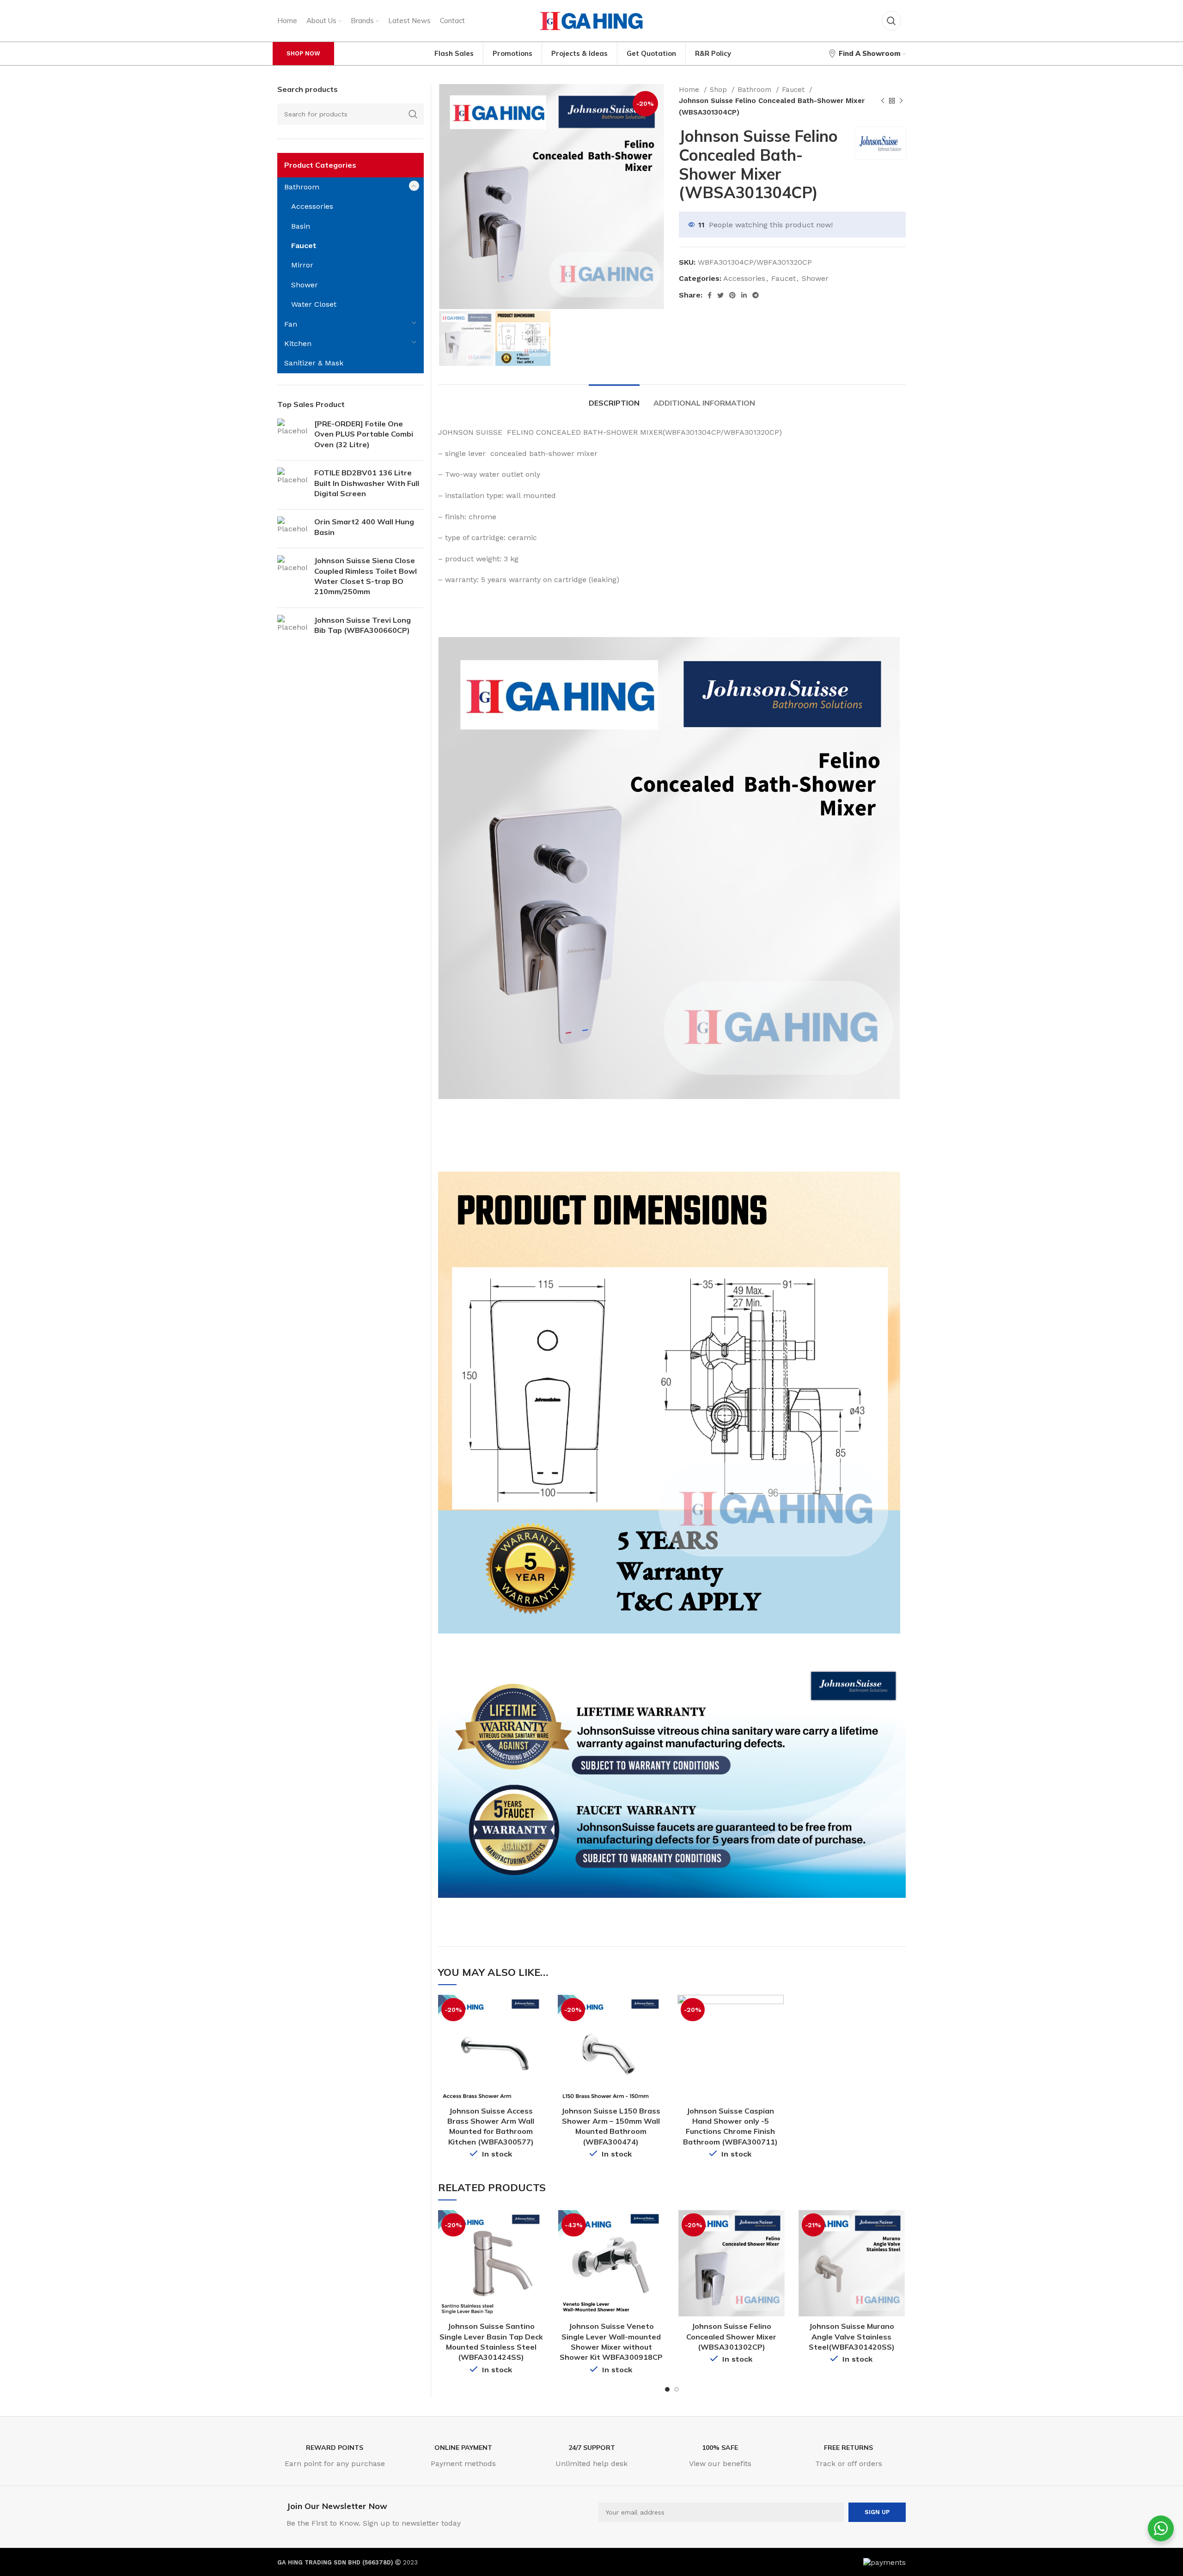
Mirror (302, 265)
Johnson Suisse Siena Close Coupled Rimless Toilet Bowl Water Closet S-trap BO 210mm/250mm (366, 576)
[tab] (614, 398)
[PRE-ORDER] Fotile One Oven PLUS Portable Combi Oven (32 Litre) (364, 434)
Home (690, 90)
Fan (291, 324)
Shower (815, 278)
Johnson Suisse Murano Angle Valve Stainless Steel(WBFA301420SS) (852, 2336)
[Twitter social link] (720, 295)
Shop (720, 90)
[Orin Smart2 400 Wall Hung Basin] (292, 529)
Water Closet (314, 304)
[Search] (891, 21)
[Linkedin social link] (744, 295)
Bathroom (756, 90)
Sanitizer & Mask (314, 363)
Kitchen (298, 343)
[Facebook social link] (710, 295)
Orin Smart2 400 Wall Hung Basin (364, 527)
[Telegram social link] (756, 295)
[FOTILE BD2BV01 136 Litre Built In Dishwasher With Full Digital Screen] (292, 485)
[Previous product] (883, 101)
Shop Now (303, 53)
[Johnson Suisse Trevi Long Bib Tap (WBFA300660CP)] (292, 627)
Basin (301, 226)
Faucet (794, 90)
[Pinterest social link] (732, 295)
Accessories (744, 278)
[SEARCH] (413, 114)
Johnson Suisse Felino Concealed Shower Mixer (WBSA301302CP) (731, 2336)
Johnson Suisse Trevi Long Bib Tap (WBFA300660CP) (363, 625)
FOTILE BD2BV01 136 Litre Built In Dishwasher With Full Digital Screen (367, 483)
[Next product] (901, 101)
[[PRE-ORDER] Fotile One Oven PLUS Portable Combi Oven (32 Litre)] (292, 436)
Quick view (537, 2010)
